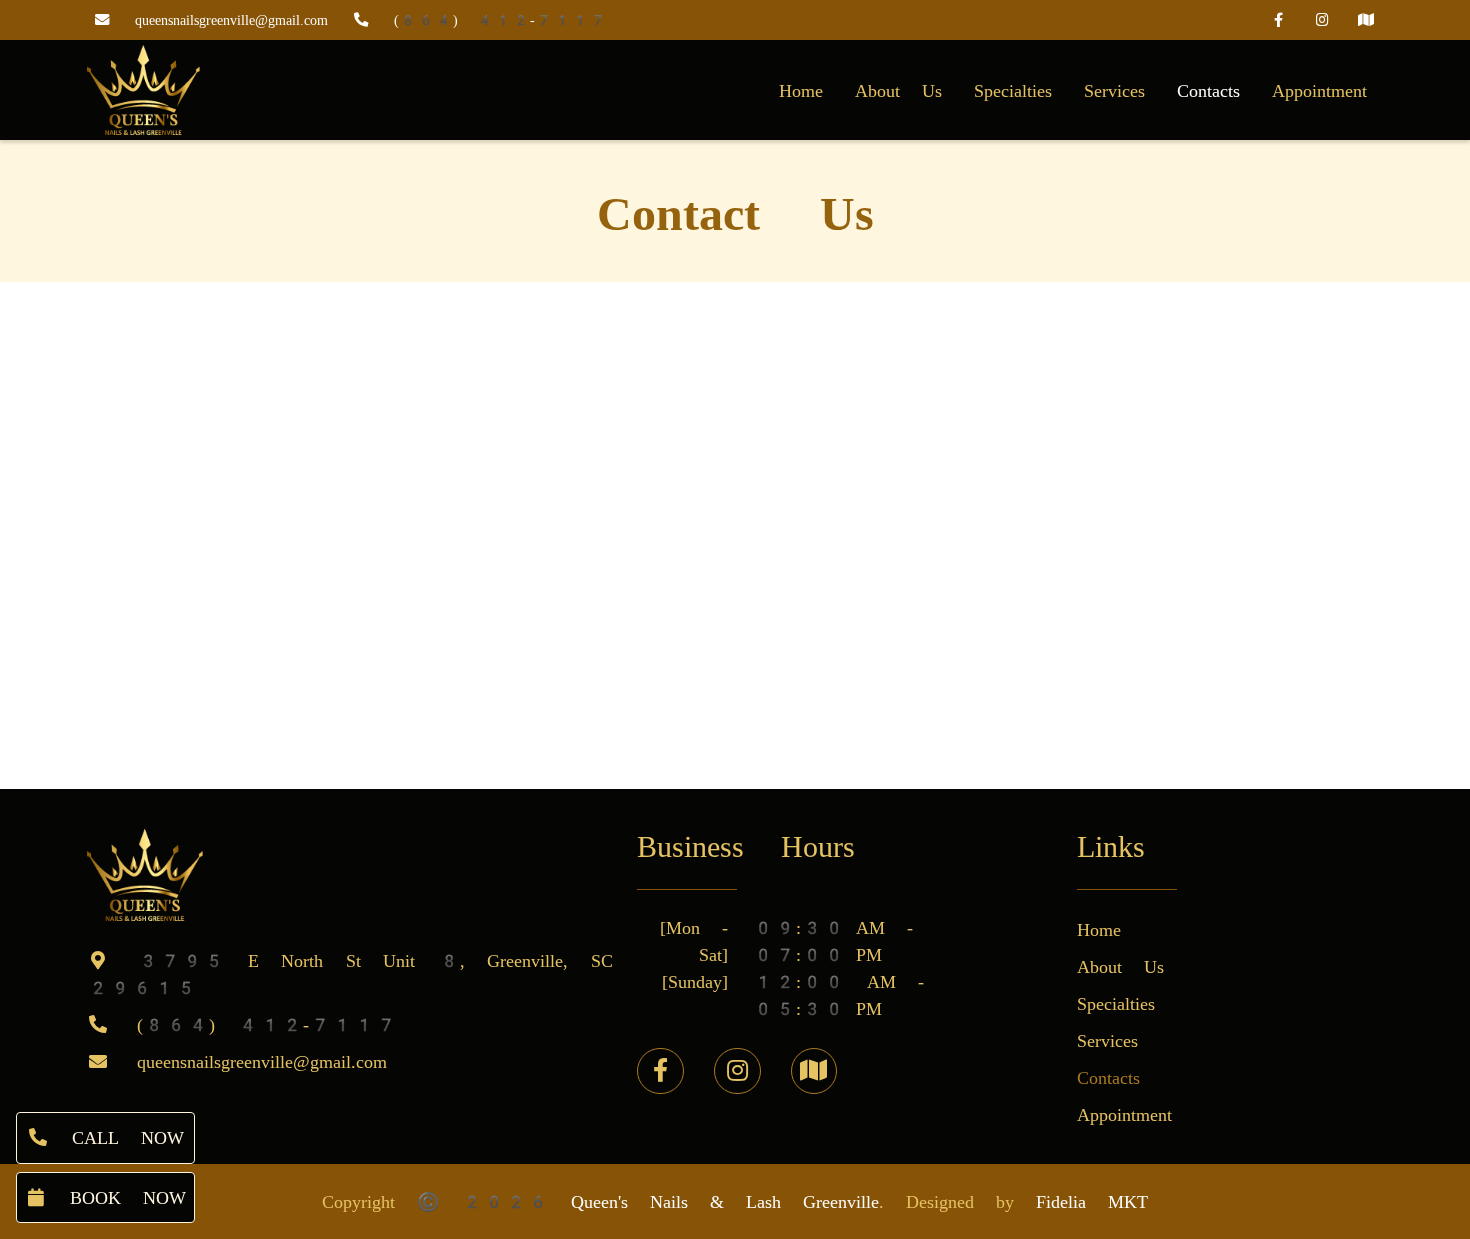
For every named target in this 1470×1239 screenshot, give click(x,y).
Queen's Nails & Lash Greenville (725, 1201)
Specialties (1013, 90)
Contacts (1208, 90)
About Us (898, 90)
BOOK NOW (117, 1197)
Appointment (1319, 90)
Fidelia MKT (1092, 1201)
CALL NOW (117, 1137)
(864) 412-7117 (500, 20)
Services (1114, 90)
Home (801, 90)
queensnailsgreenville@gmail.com (231, 20)
